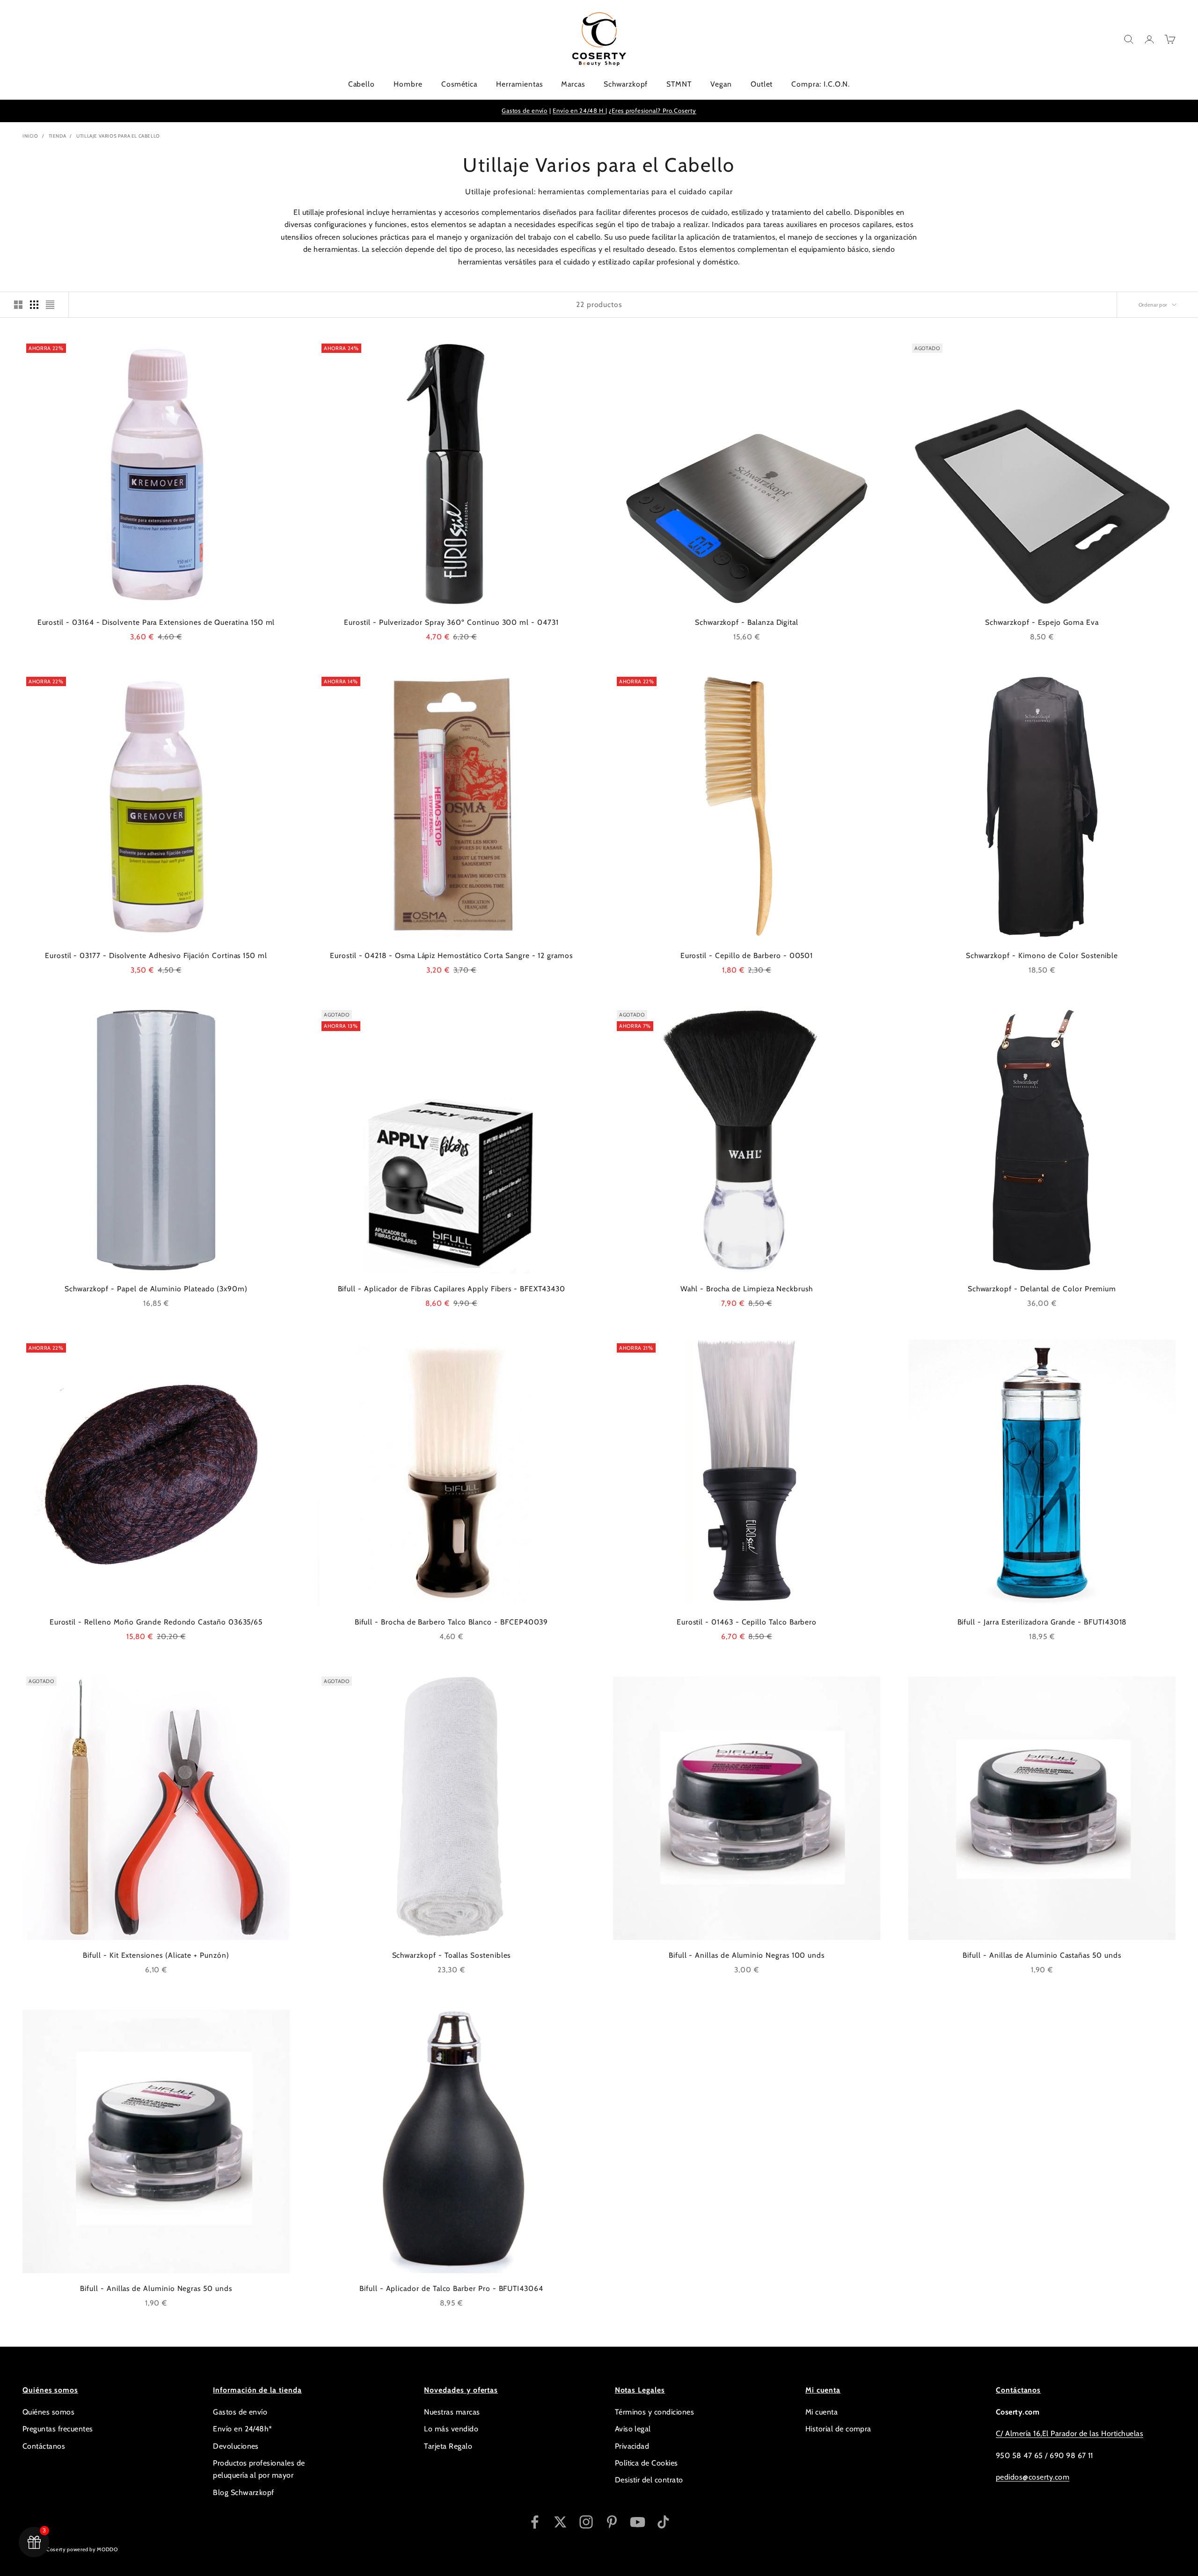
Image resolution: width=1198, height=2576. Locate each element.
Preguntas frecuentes (58, 2429)
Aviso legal (633, 2429)
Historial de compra (838, 2429)
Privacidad (632, 2446)
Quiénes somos (48, 2412)
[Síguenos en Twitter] (560, 2522)
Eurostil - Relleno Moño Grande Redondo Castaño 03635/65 (156, 1622)
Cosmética (459, 84)
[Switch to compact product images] (50, 305)
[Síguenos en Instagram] (586, 2522)
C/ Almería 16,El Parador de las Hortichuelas (1070, 2433)
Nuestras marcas (452, 2412)
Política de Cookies (646, 2463)
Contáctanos (44, 2446)
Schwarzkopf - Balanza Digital (747, 622)
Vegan (721, 84)
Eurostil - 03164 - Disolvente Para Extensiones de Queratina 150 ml (156, 622)
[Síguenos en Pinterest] (612, 2522)
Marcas (573, 84)
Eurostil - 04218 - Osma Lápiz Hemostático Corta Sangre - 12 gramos (451, 955)
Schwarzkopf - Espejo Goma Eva (1042, 622)
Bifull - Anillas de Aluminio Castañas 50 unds (1042, 1955)
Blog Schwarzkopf (244, 2492)
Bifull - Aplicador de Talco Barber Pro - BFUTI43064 (451, 2288)
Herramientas (519, 84)
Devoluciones (236, 2446)
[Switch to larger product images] (18, 305)
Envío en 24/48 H (579, 110)
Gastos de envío (525, 110)
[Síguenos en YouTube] (638, 2522)
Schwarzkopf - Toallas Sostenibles (452, 1955)
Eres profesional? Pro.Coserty (654, 110)
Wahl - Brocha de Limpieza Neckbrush (747, 1289)
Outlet (762, 84)
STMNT (679, 84)
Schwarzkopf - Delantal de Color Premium (1042, 1289)
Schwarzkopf (626, 84)
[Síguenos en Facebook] (535, 2522)
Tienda (58, 136)
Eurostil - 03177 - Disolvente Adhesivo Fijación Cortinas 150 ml (156, 955)
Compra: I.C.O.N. (821, 84)
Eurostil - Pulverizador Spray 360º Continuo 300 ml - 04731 (451, 622)
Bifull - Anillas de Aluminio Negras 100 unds (747, 1955)
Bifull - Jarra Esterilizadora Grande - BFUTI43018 (1042, 1622)
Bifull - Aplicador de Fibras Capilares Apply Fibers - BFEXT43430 (452, 1289)
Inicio (30, 136)
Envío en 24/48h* (243, 2429)
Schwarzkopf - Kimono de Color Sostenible (1042, 955)
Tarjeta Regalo (448, 2446)
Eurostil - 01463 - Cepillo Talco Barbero (747, 1622)
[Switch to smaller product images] (34, 305)
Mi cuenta (822, 2412)
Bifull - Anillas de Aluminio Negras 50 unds (156, 2288)
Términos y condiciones (655, 2412)
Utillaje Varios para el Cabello (118, 136)
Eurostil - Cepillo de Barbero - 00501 (747, 955)
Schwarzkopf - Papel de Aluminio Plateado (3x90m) (156, 1289)
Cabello (362, 84)
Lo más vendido (451, 2429)
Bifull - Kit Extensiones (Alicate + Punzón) (156, 1955)
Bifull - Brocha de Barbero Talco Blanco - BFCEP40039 (452, 1622)
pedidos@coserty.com (1033, 2477)
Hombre (408, 84)
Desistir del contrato (649, 2480)
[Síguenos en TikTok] (663, 2522)
